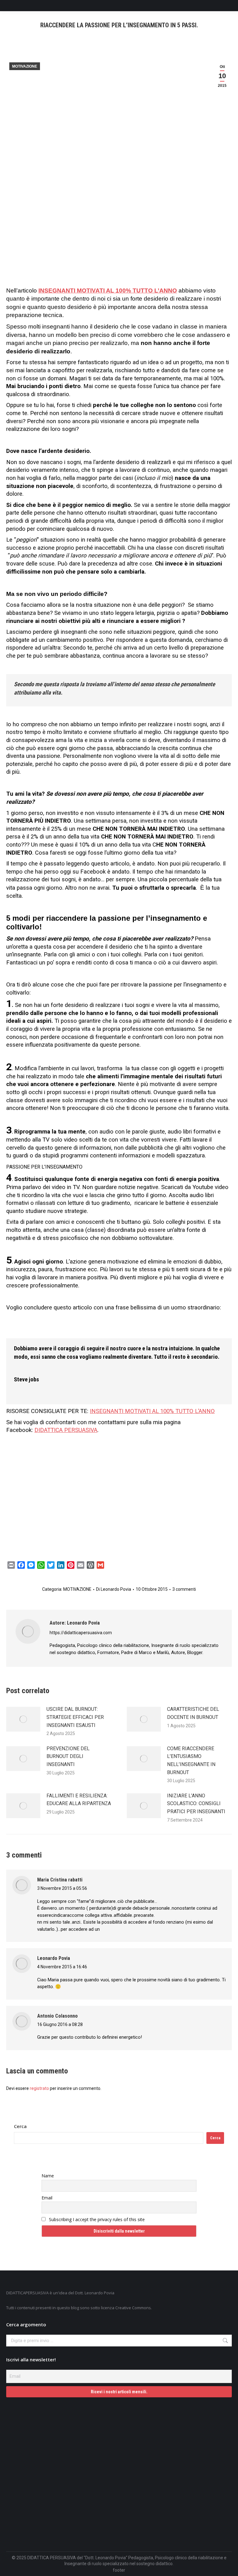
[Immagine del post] (23, 1719)
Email (47, 2198)
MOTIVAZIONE (25, 66)
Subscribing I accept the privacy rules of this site (96, 2219)
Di (114, 1589)
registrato (39, 2088)
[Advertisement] (119, 241)
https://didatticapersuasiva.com (81, 1633)
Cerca (20, 2126)
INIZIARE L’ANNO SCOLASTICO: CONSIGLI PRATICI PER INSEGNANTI (196, 1804)
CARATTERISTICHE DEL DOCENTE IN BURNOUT (193, 1713)
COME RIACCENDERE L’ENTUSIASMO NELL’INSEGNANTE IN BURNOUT (191, 1760)
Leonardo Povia (54, 1958)
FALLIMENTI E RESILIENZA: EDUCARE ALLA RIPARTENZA (79, 1800)
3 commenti (184, 1589)
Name (48, 2176)
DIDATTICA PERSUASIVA (66, 1430)
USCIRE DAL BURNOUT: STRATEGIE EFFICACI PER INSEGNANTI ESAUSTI (75, 1717)
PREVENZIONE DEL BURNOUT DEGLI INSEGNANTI (68, 1756)
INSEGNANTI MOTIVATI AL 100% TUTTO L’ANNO (108, 291)
